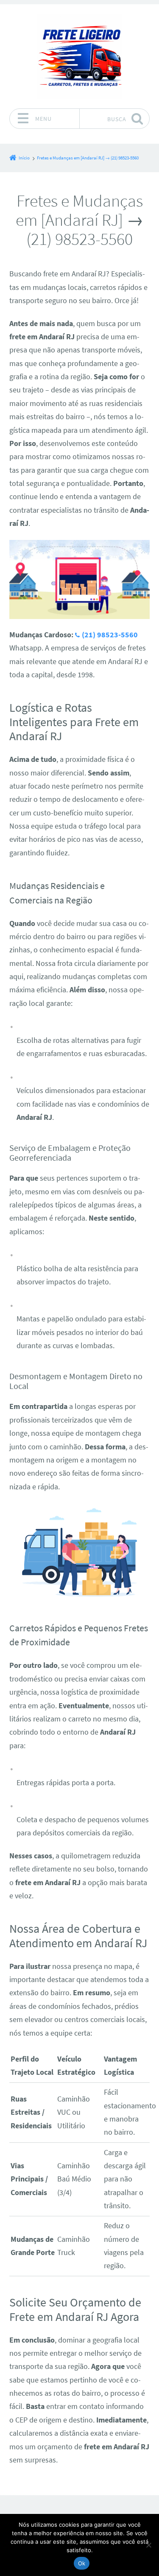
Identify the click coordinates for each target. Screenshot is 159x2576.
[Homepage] (80, 56)
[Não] (148, 2545)
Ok (82, 2563)
